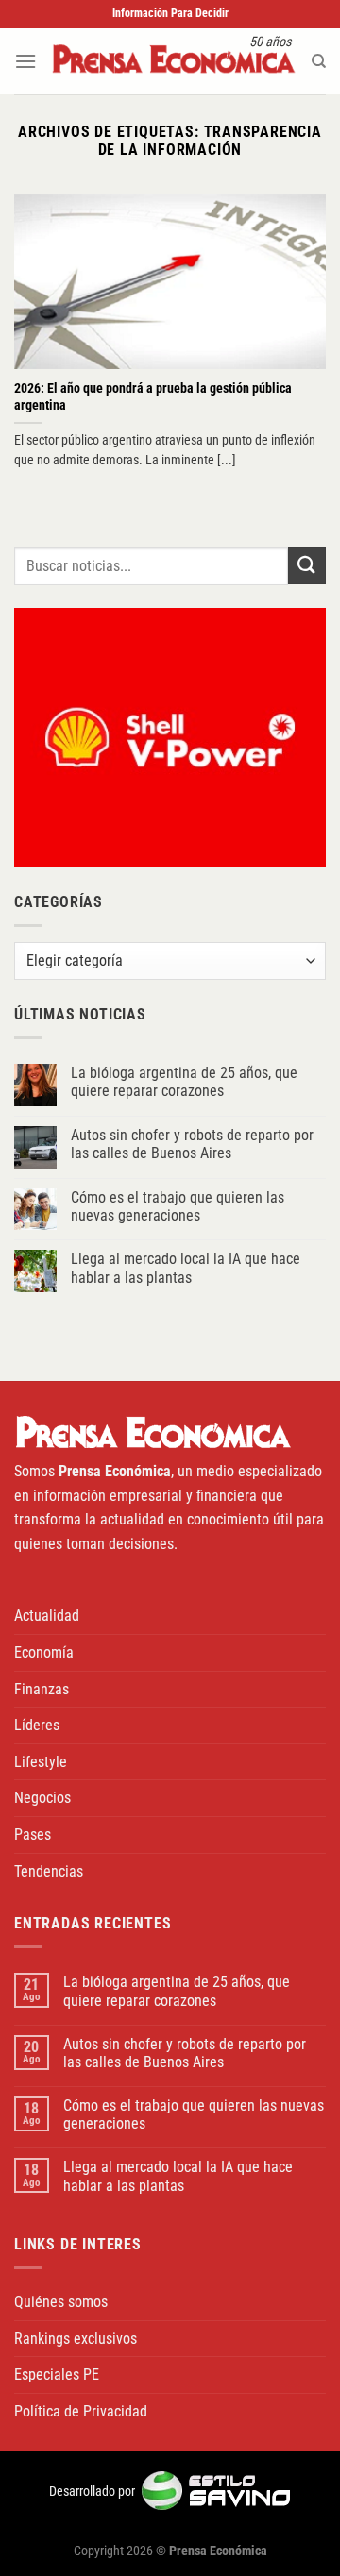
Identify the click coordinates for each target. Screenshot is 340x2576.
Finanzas (42, 1689)
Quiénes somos (61, 2302)
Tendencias (49, 1871)
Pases (33, 1835)
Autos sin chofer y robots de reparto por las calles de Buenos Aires (192, 1144)
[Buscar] (319, 61)
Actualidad (47, 1616)
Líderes (37, 1725)
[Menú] (25, 61)
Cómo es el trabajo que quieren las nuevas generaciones (178, 1206)
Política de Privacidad (81, 2411)
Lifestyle (41, 1762)
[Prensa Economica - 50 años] (174, 61)
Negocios (42, 1798)
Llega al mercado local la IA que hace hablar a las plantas (186, 1268)
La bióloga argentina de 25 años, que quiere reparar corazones (184, 1082)
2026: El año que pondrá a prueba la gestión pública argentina (153, 396)
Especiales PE (57, 2374)
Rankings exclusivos (76, 2339)
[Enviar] (307, 566)
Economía (44, 1652)
